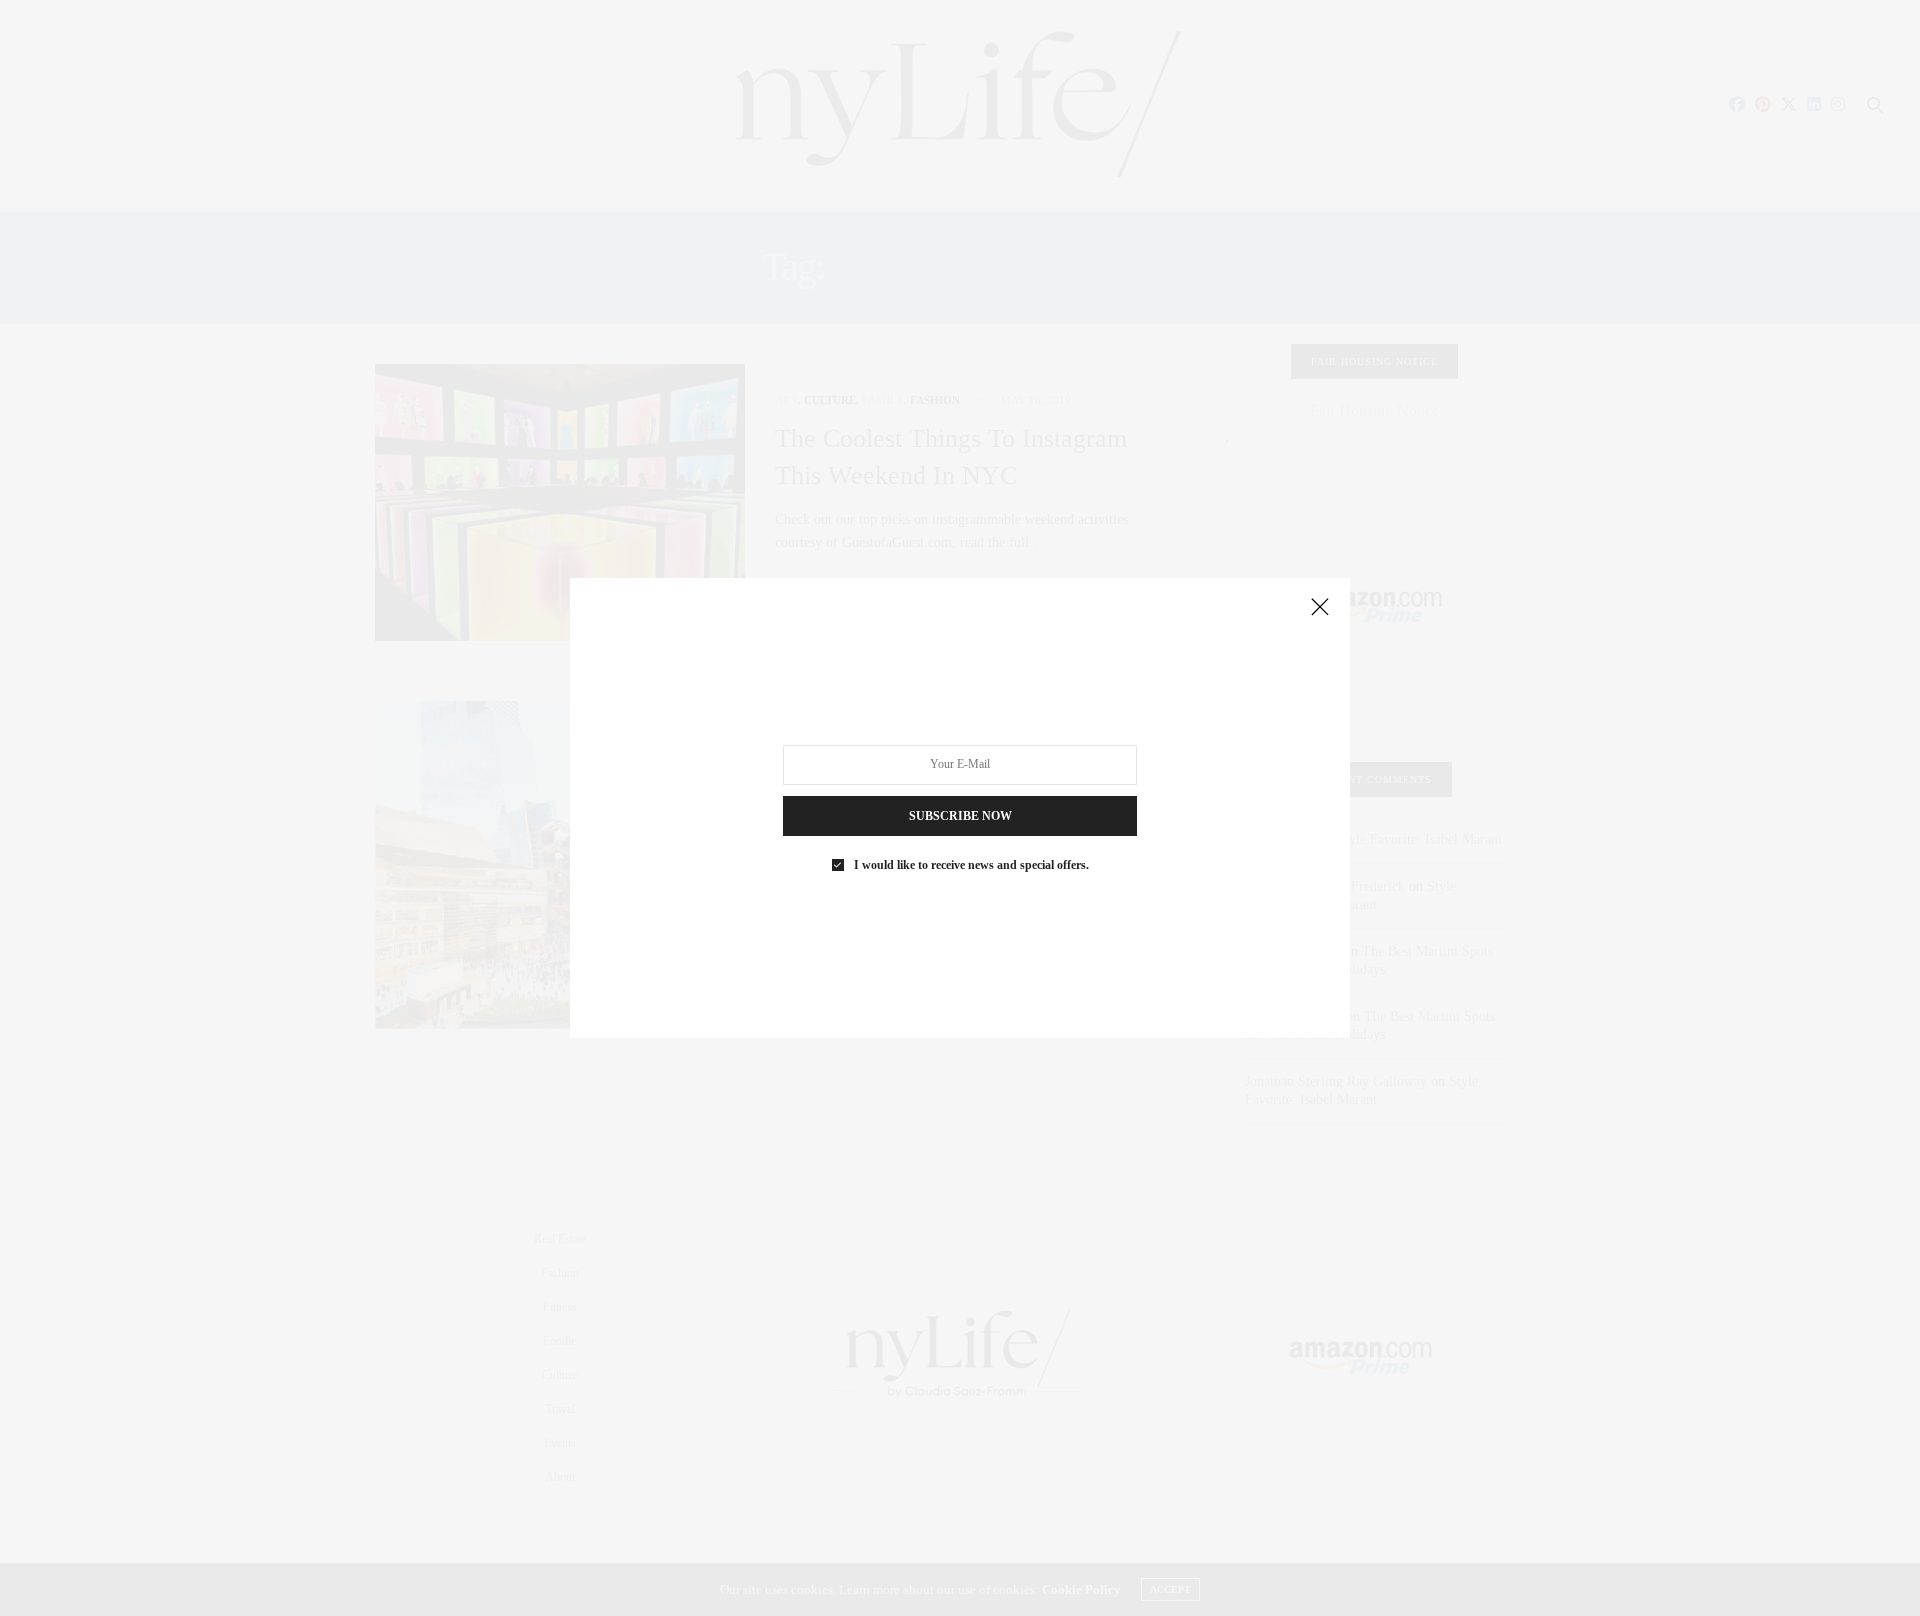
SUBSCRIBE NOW (960, 816)
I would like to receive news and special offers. (971, 865)
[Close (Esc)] (1320, 608)
